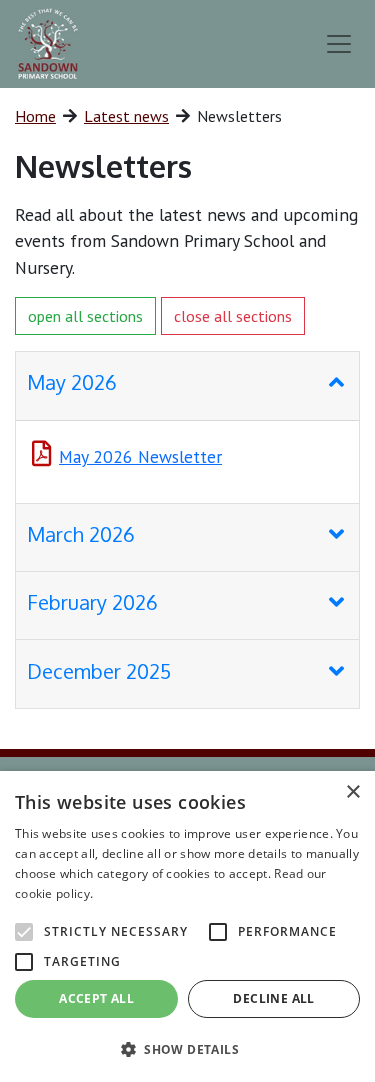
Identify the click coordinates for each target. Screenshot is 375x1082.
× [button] (352, 792)
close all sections (233, 316)
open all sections (85, 316)
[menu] (339, 44)
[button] (187, 1049)
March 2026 (81, 534)
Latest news (126, 116)
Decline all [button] (273, 998)
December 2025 (99, 671)
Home (35, 116)
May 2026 (72, 382)
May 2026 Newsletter (140, 456)
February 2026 (92, 602)
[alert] (187, 926)
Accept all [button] (96, 998)
